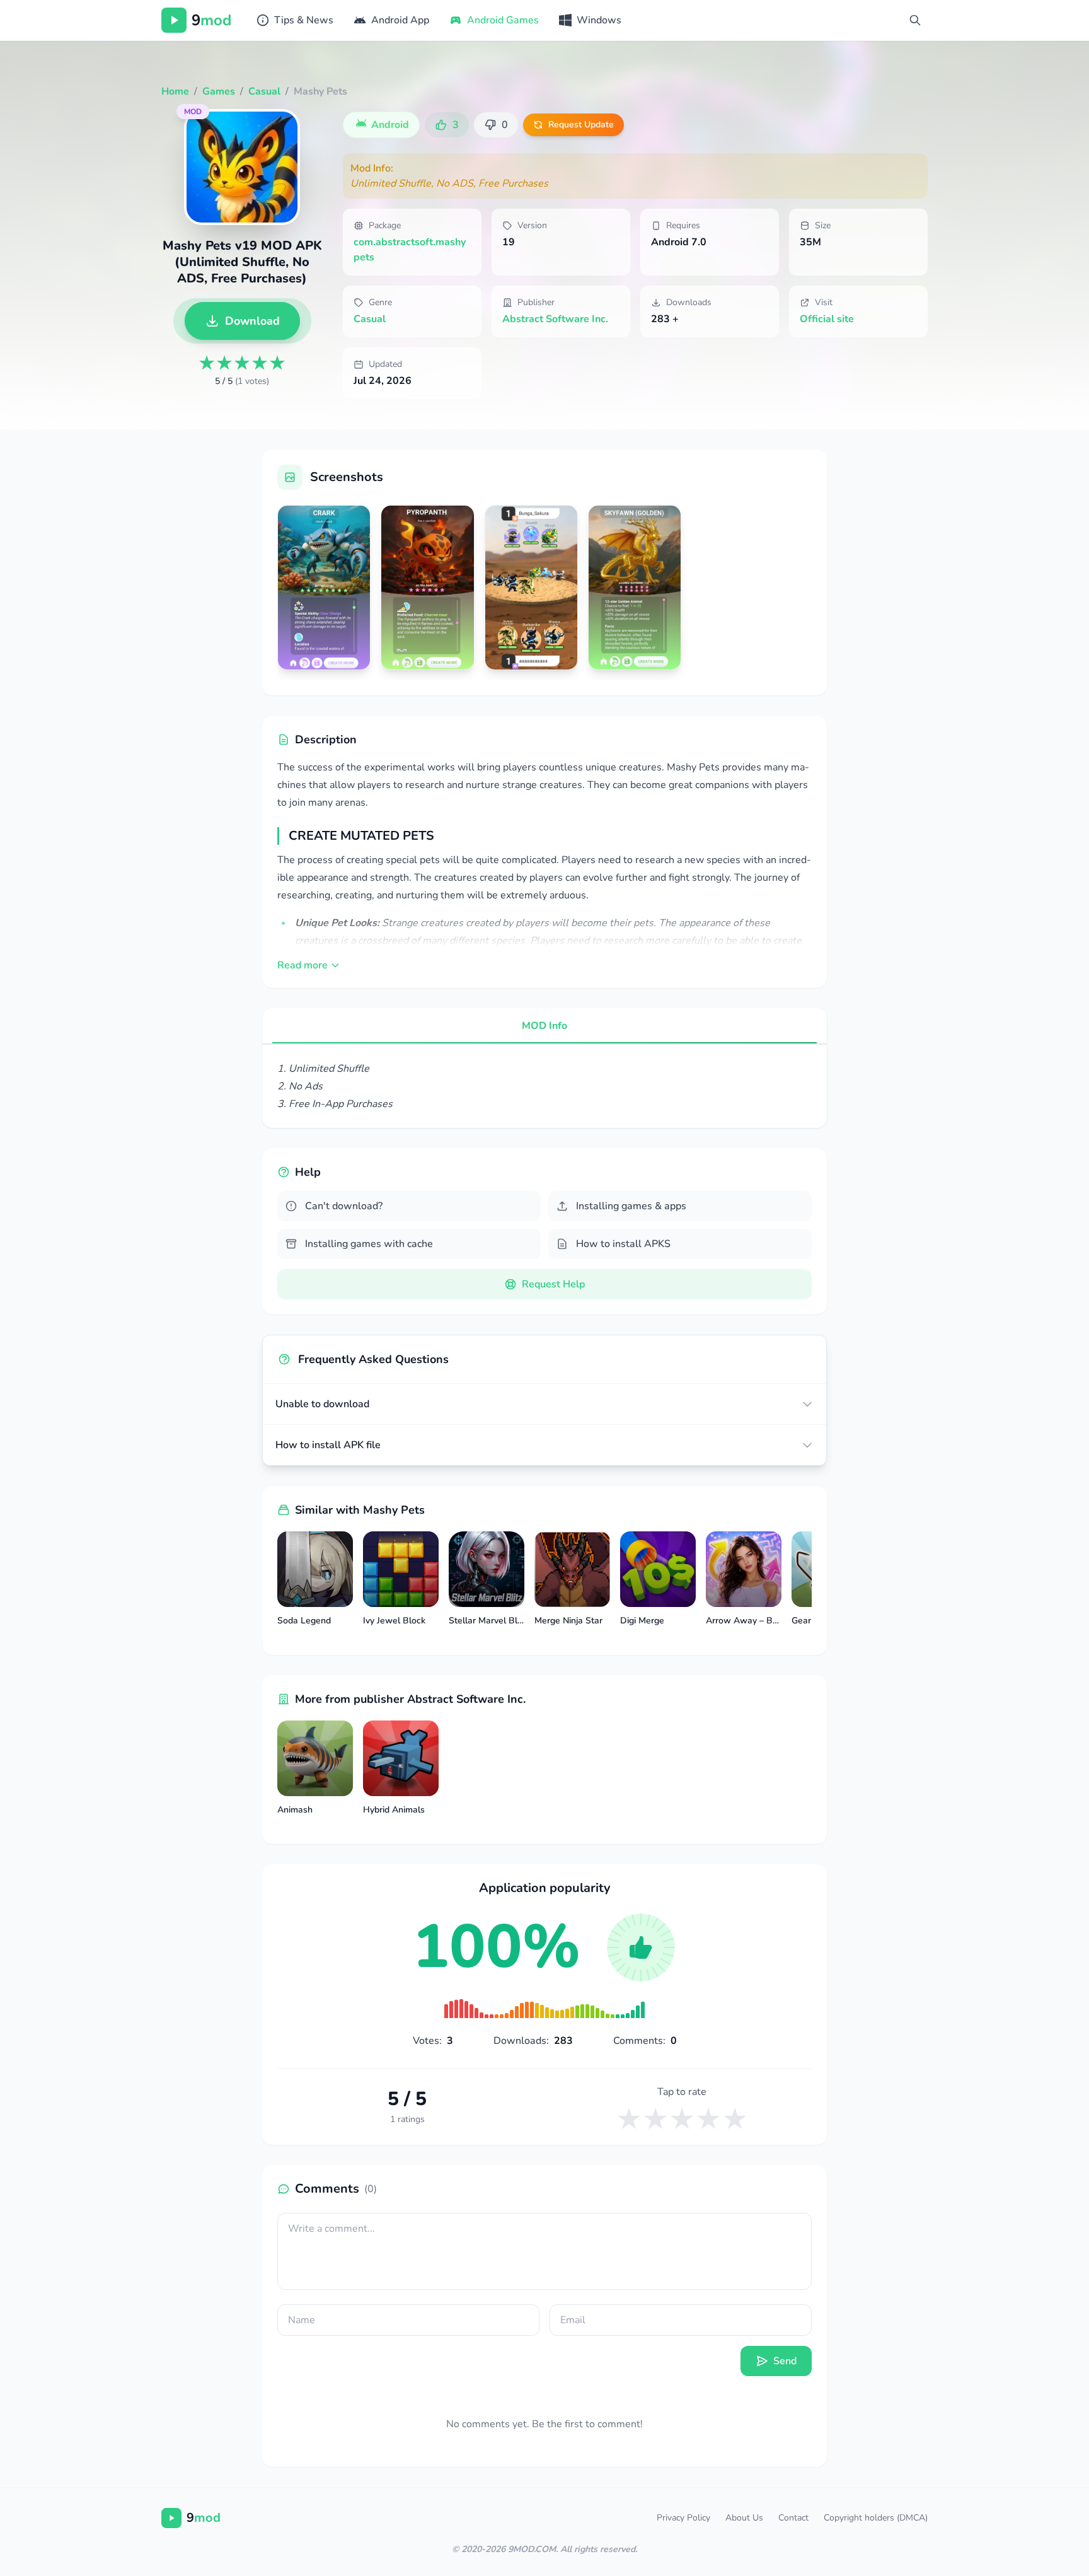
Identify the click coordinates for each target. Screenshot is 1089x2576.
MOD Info (544, 1026)
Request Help (553, 1284)
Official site (827, 319)
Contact (793, 2518)
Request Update (581, 125)
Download (252, 321)
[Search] (915, 20)
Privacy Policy (683, 2518)
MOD (193, 112)
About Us (744, 2518)
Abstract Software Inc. (555, 319)
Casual (370, 319)
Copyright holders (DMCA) (876, 2518)
